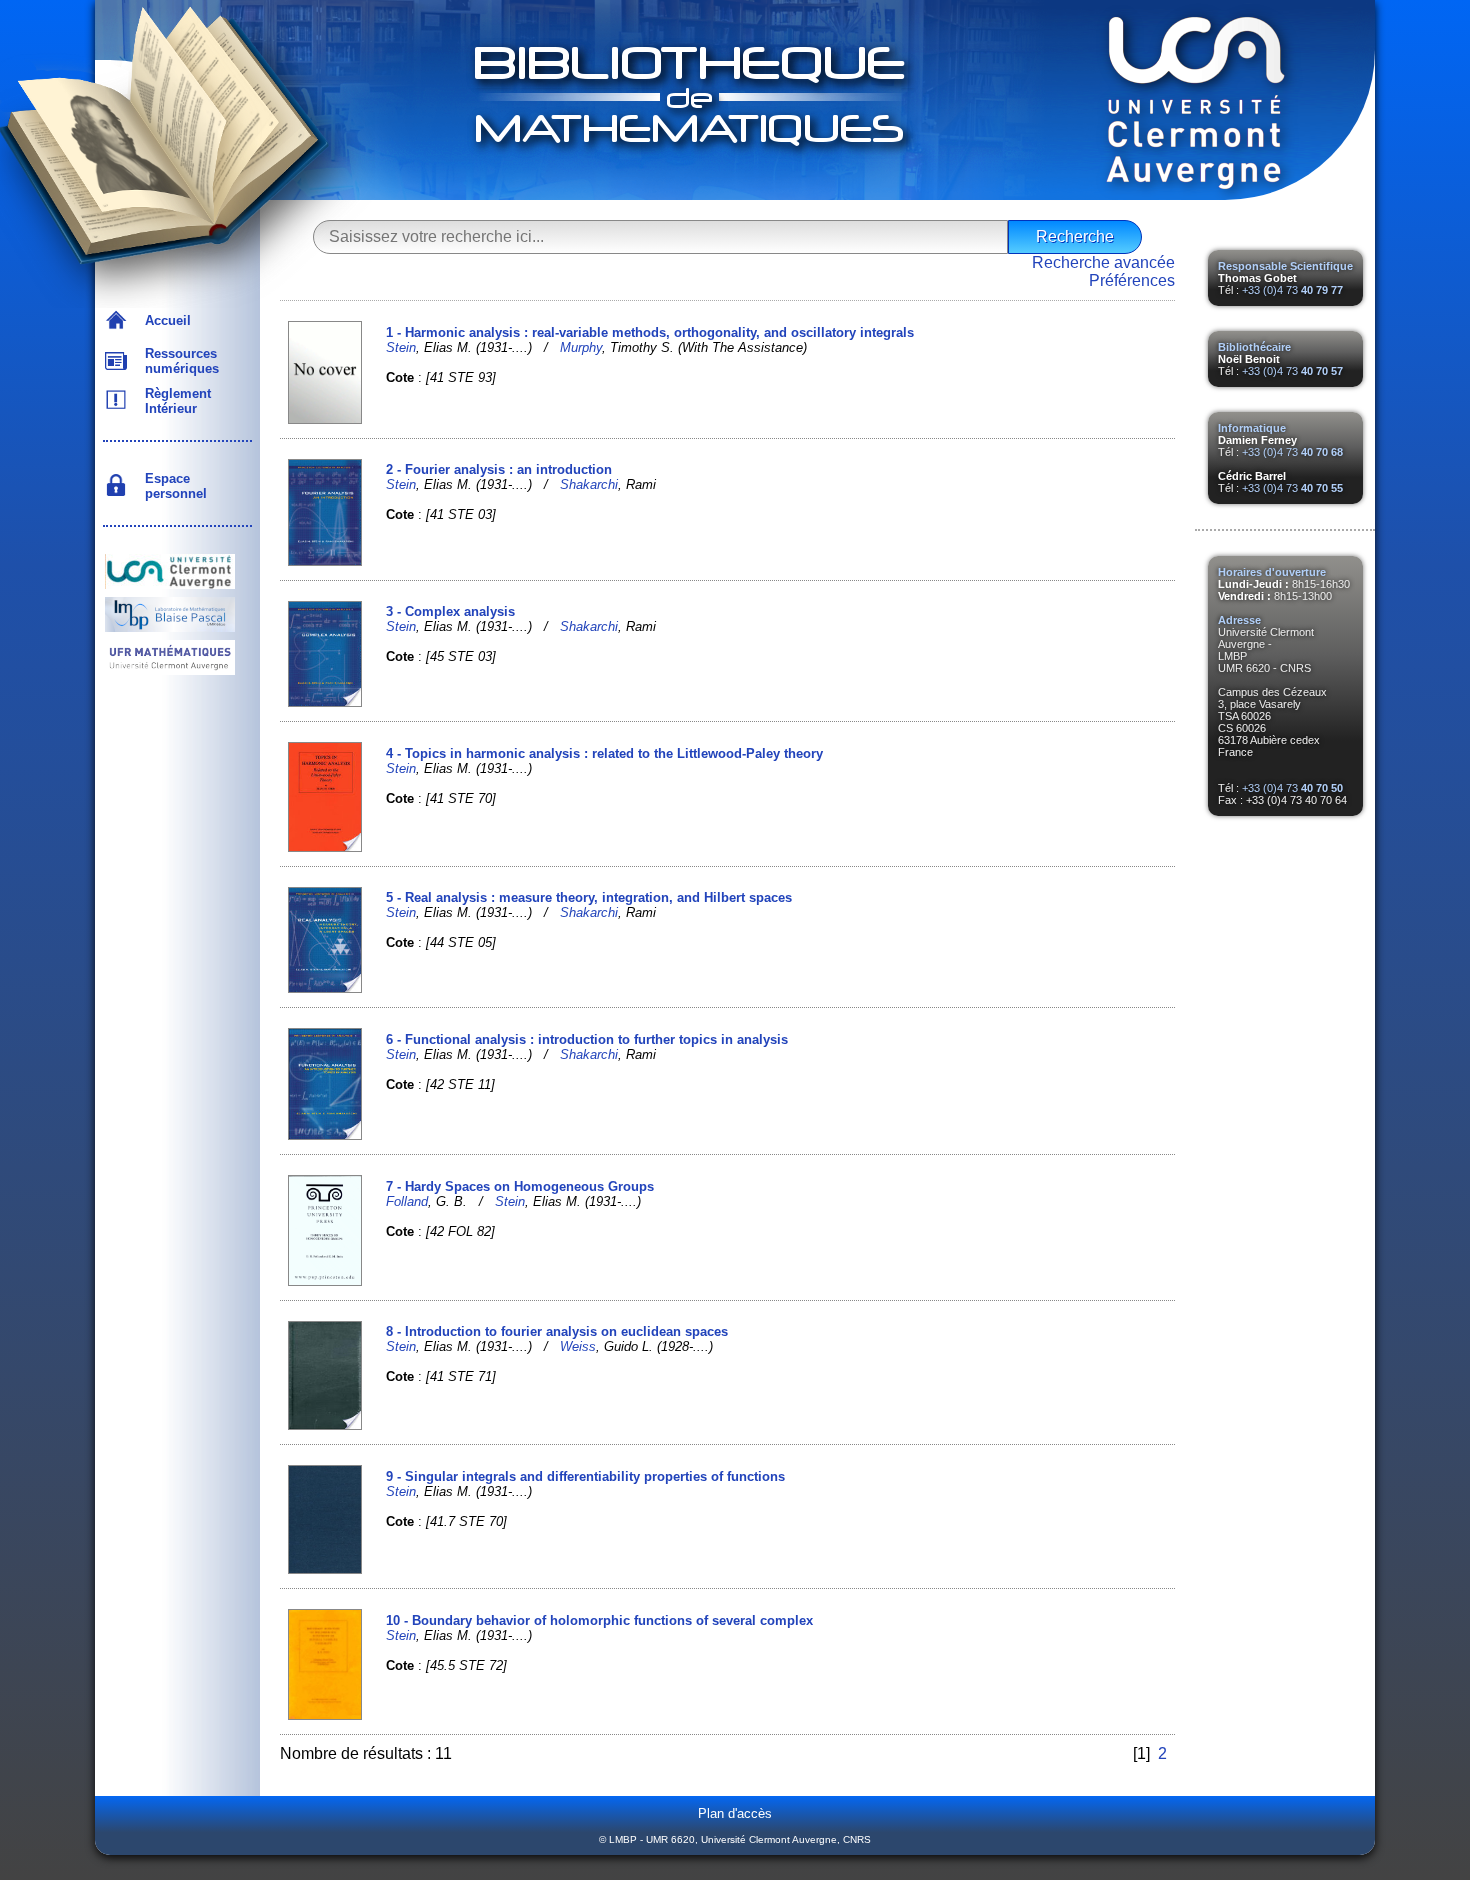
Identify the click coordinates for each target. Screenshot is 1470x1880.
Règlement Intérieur (174, 401)
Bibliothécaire (1254, 347)
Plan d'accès (735, 1813)
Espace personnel (172, 486)
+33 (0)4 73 (1292, 290)
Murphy (581, 347)
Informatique (1252, 428)
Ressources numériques (178, 361)
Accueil (164, 320)
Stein (401, 347)
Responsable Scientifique (1285, 266)
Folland (407, 1201)
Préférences (1132, 280)
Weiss (578, 1346)
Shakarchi (589, 484)
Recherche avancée (1103, 262)
